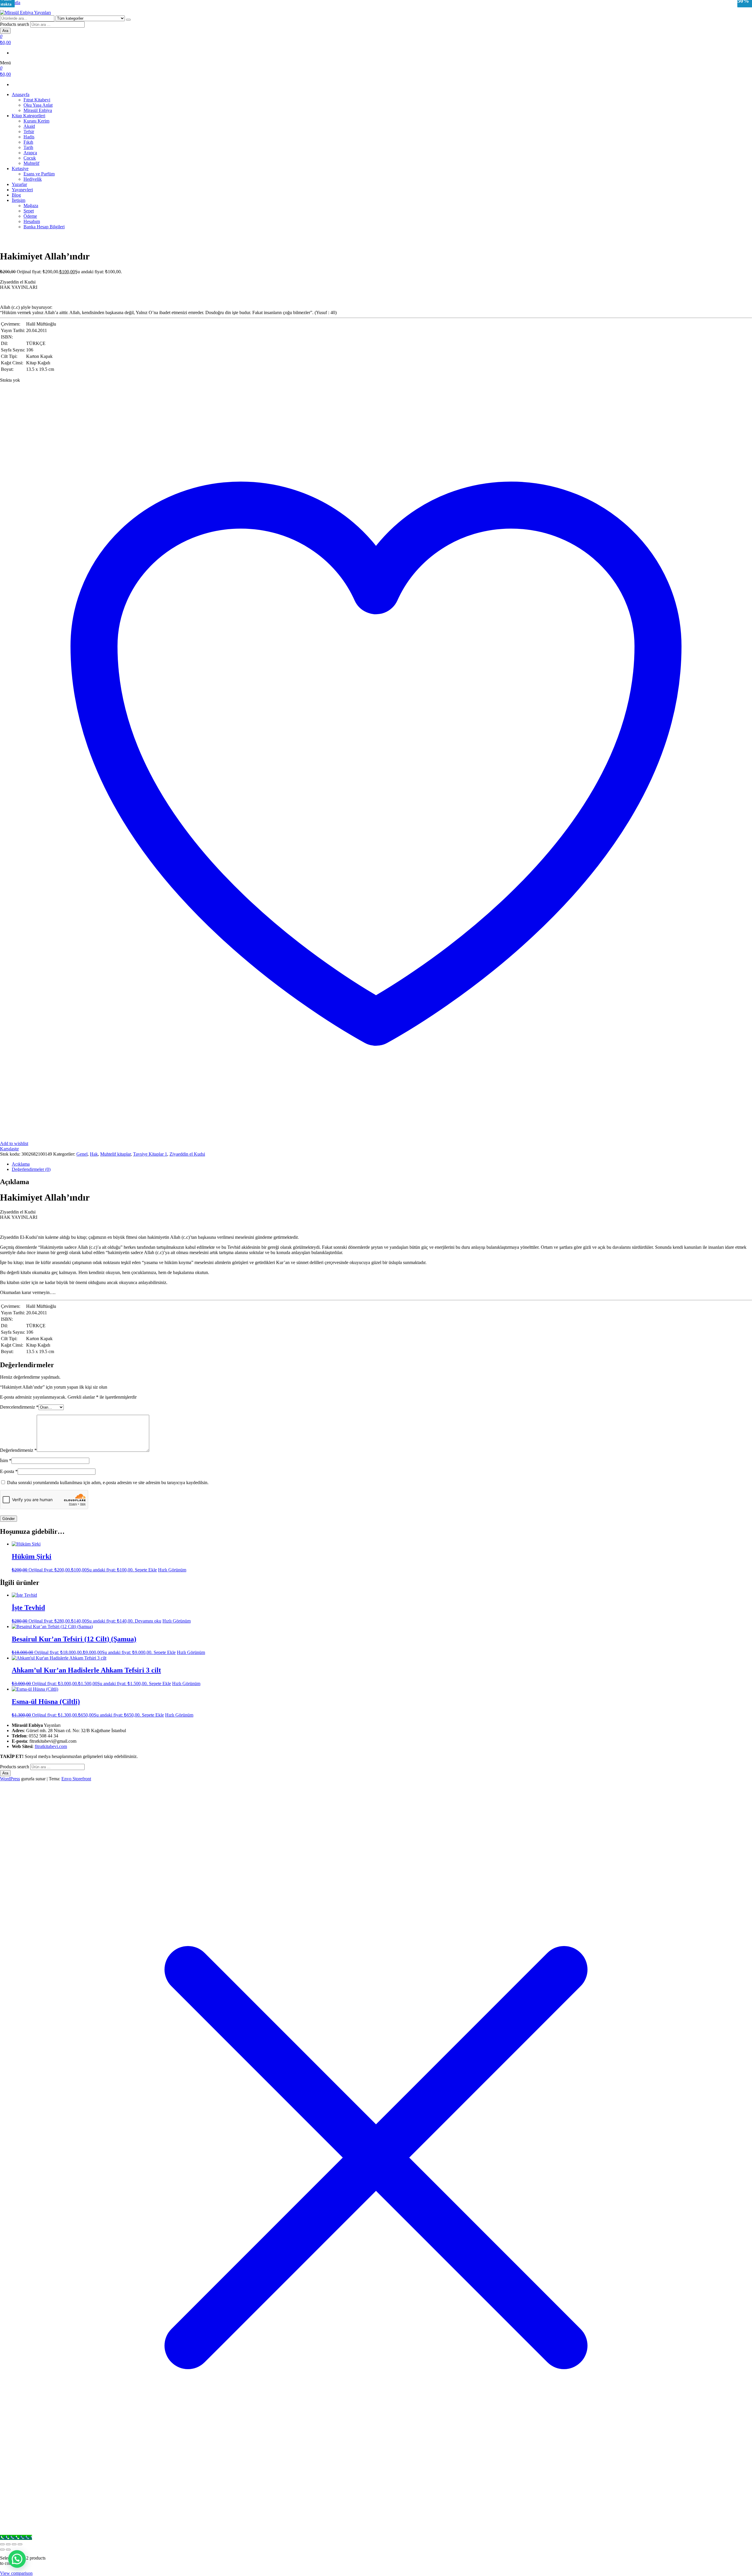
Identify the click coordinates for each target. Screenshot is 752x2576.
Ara (5, 31)
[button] (17, 2559)
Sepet (29, 211)
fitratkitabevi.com (51, 1746)
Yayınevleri (22, 190)
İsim (6, 1460)
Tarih (28, 147)
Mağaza (31, 206)
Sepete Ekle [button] (146, 1570)
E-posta (9, 1471)
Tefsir (29, 131)
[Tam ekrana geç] (8, 2544)
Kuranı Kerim (36, 121)
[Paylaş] (14, 2544)
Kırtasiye (20, 169)
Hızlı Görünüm (172, 1570)
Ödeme (30, 216)
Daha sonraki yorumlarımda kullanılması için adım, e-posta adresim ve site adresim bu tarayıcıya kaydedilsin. (108, 1483)
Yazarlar (19, 184)
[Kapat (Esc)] (20, 2544)
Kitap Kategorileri (28, 116)
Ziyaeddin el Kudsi (187, 1154)
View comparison (16, 2573)
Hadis (29, 137)
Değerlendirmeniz (18, 1450)
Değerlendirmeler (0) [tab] (31, 1169)
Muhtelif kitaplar (115, 1154)
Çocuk (30, 158)
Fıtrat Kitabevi (37, 100)
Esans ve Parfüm (39, 174)
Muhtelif (31, 163)
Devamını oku (148, 1621)
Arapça (30, 153)
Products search (15, 24)
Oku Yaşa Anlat (38, 105)
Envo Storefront (76, 1779)
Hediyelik (33, 179)
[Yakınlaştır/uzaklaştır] (2, 2544)
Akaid (29, 126)
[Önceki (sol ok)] (2, 2550)
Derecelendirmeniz (19, 1407)
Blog (16, 195)
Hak (94, 1154)
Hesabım (32, 221)
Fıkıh (28, 142)
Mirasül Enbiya (38, 110)
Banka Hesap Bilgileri (44, 227)
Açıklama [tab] (21, 1164)
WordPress (10, 1779)
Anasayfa (21, 94)
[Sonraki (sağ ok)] (8, 2550)
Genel (82, 1154)
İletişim (19, 200)
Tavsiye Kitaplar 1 (150, 1154)
